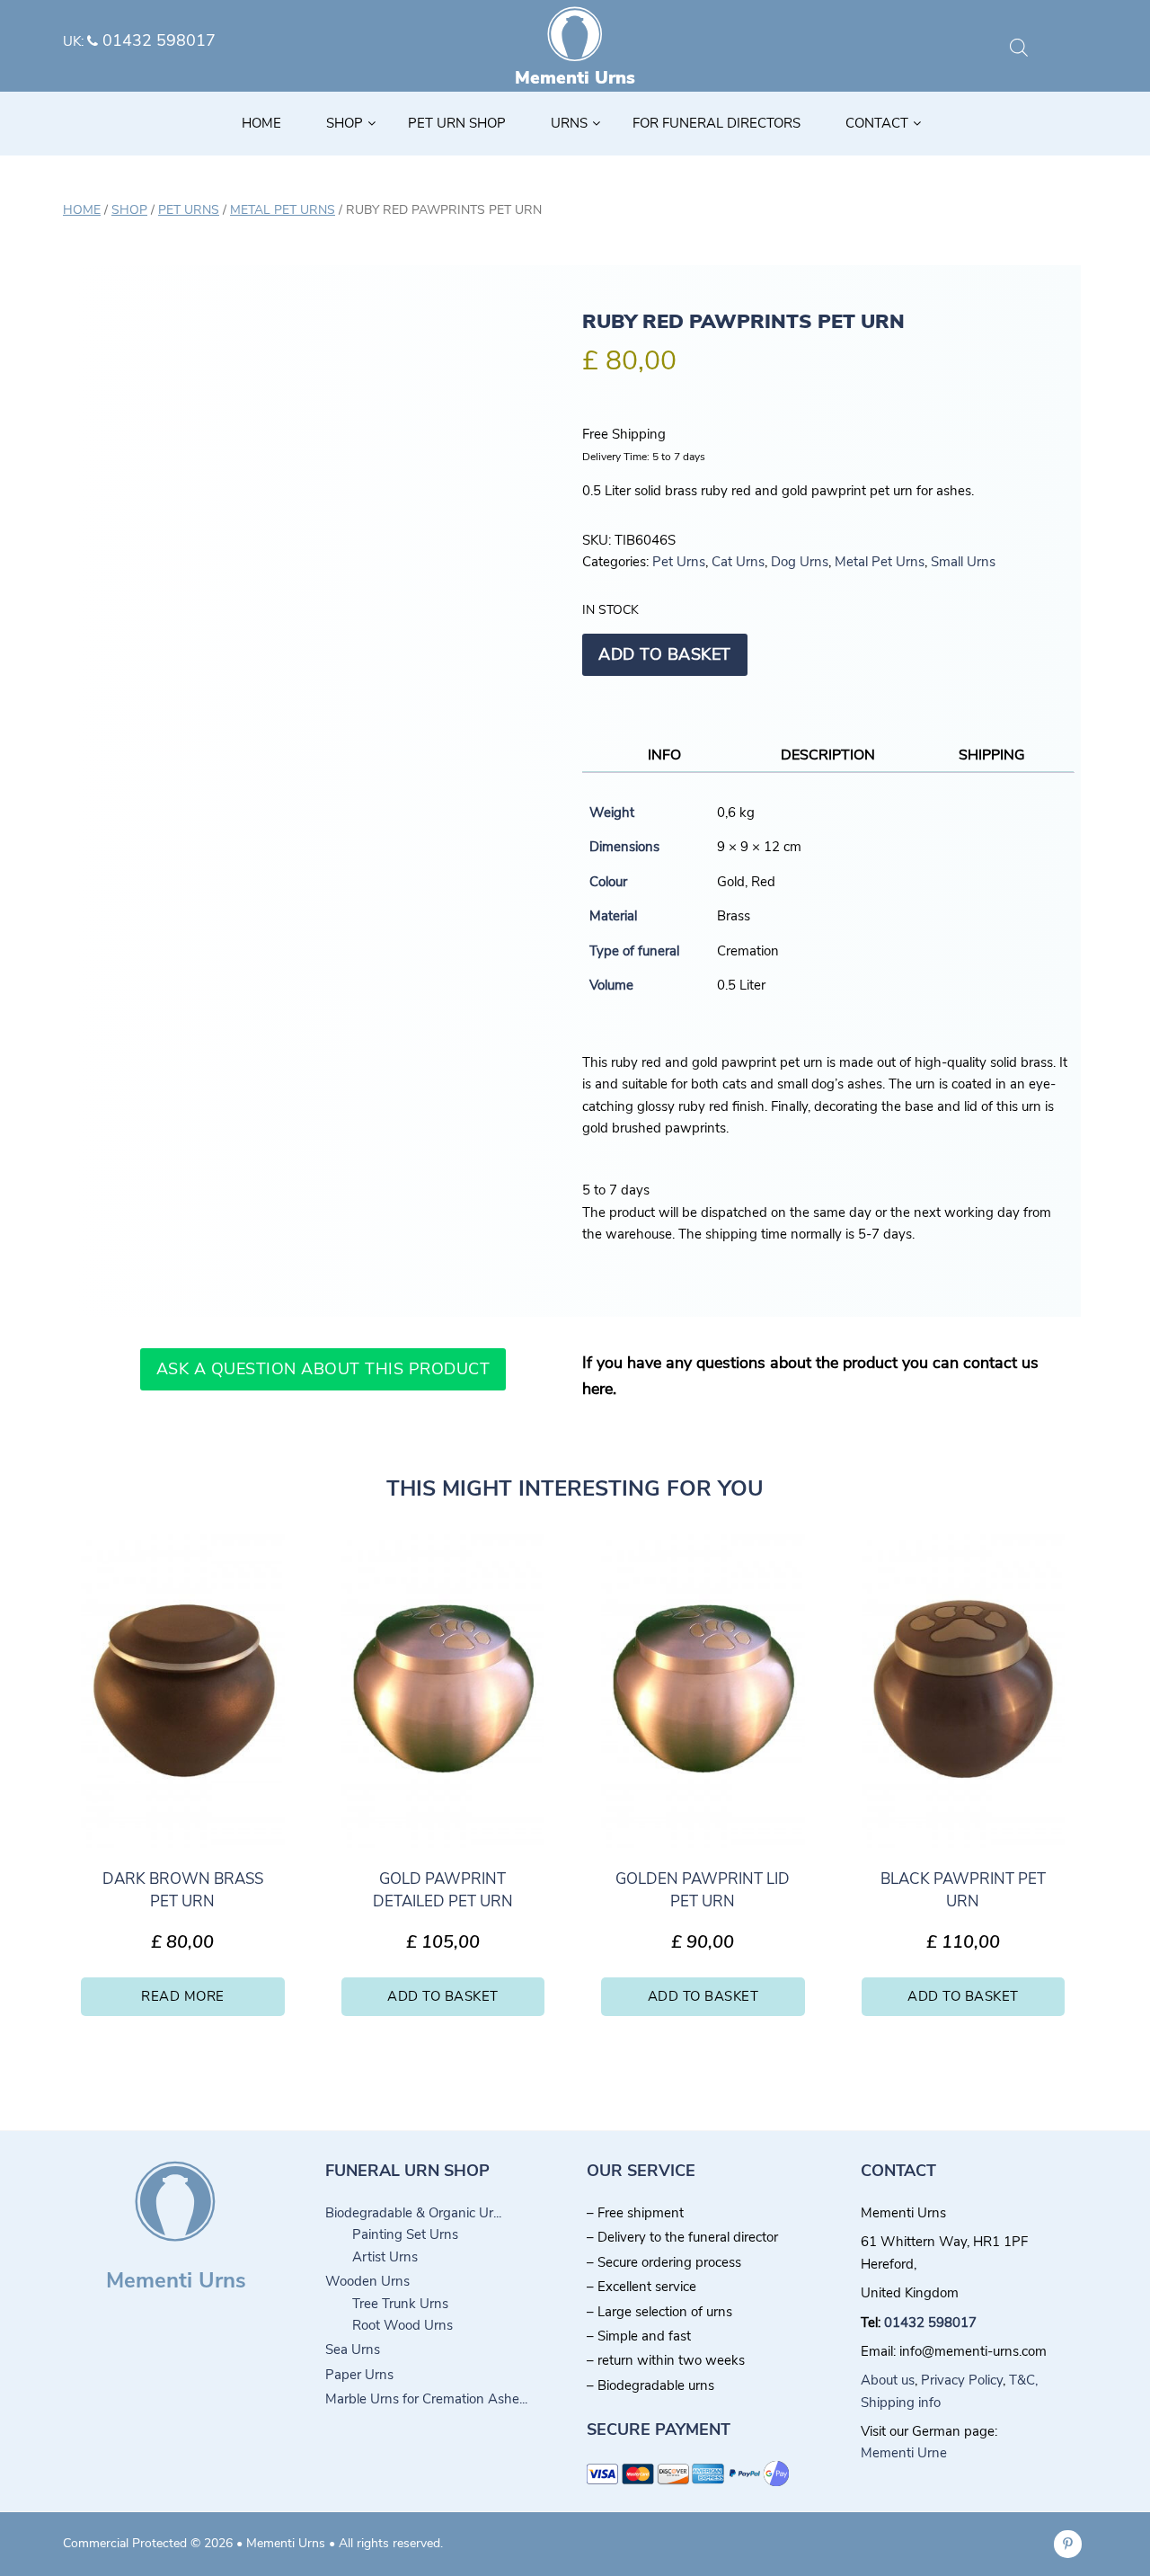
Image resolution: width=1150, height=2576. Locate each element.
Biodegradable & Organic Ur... (413, 2213)
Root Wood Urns (402, 2325)
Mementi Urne (904, 2453)
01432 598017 (157, 40)
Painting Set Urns (405, 2234)
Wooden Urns (367, 2281)
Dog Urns (800, 562)
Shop (129, 210)
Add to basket (665, 654)
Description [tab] (828, 755)
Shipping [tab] (992, 755)
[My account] (1047, 49)
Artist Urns (385, 2257)
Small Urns (963, 562)
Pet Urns (189, 210)
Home (82, 210)
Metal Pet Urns (283, 210)
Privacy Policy (962, 2380)
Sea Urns (353, 2349)
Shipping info (901, 2403)
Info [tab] (664, 755)
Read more (183, 1996)
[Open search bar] (1019, 48)
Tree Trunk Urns (400, 2304)
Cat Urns (738, 562)
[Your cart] (1077, 49)
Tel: (872, 2323)
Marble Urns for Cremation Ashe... (426, 2399)
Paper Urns (359, 2375)
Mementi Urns (575, 78)
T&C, (1023, 2380)
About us (888, 2380)
